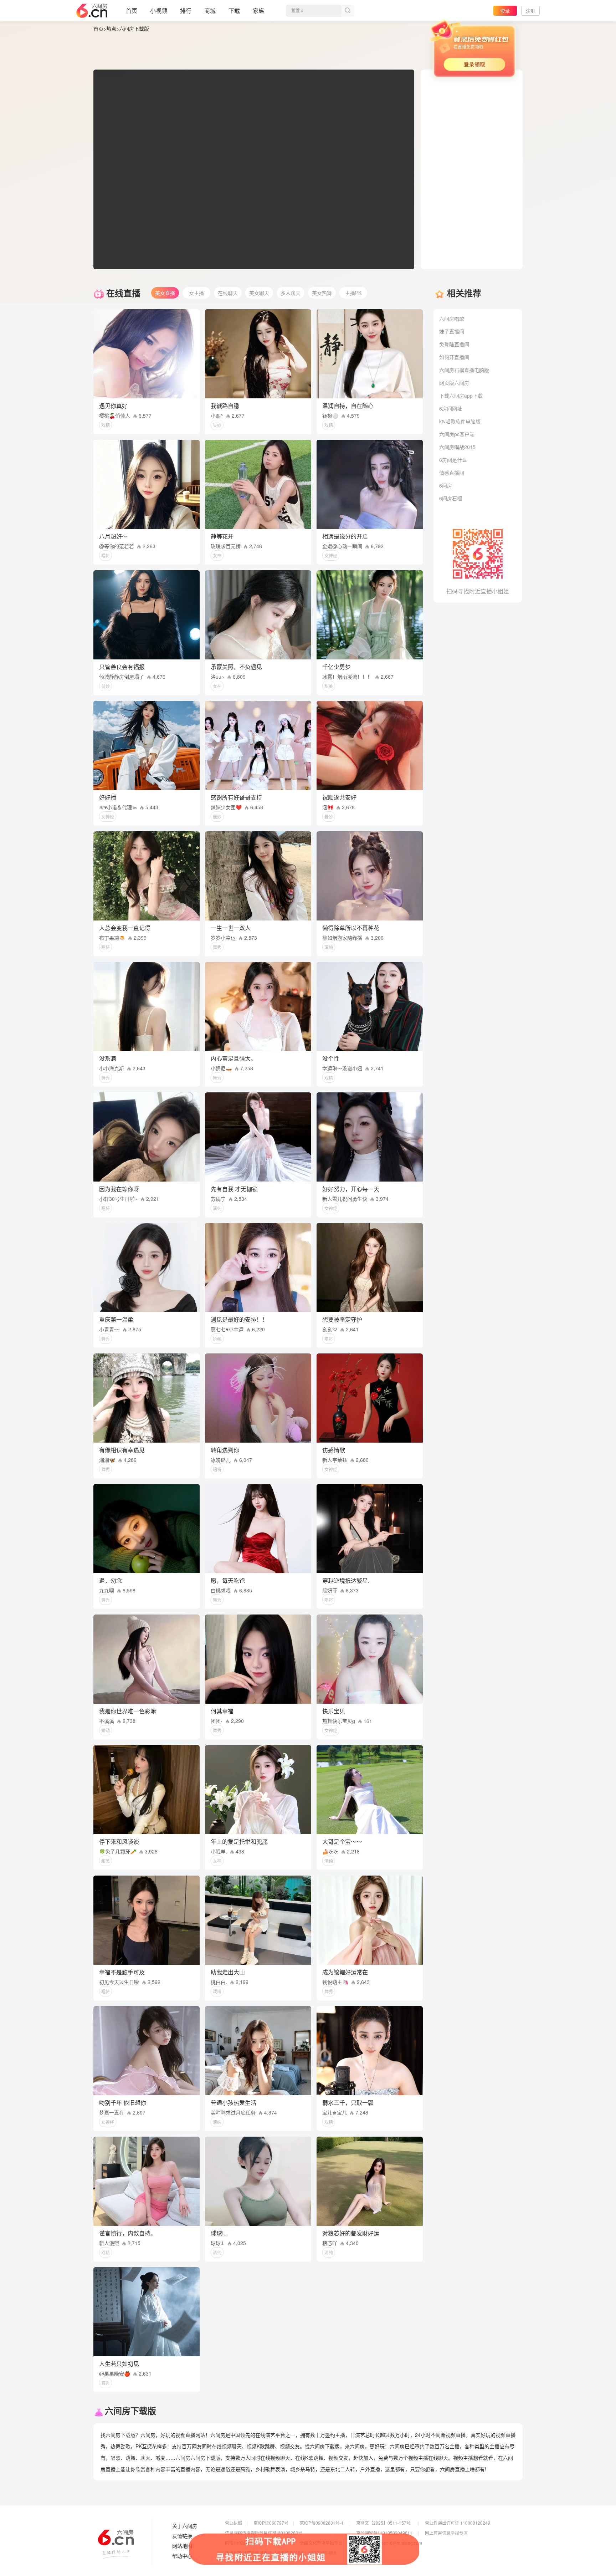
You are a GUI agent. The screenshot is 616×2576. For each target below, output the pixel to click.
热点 (111, 29)
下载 (234, 11)
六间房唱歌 (452, 318)
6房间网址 (451, 408)
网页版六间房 (454, 383)
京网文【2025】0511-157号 (383, 2523)
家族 (258, 11)
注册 (530, 11)
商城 (210, 11)
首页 (132, 11)
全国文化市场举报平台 (321, 2543)
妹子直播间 (452, 331)
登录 (505, 11)
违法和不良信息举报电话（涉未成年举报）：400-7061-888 (281, 2553)
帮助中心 (182, 2556)
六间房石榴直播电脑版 (464, 370)
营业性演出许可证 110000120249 (458, 2523)
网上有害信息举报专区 (446, 2533)
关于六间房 (185, 2526)
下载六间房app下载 (461, 396)
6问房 (446, 485)
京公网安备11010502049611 (384, 2533)
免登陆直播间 (454, 344)
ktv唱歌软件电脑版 (460, 421)
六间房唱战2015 (457, 447)
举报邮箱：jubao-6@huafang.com (389, 2543)
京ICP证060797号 (271, 2523)
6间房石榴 (451, 498)
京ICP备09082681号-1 (322, 2523)
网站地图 (182, 2546)
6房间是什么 (453, 460)
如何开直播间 (454, 357)
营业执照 (233, 2523)
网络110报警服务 (242, 2543)
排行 (186, 11)
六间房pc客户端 (457, 434)
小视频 (159, 11)
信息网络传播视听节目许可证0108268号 (264, 2533)
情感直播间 (452, 473)
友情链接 (182, 2536)
